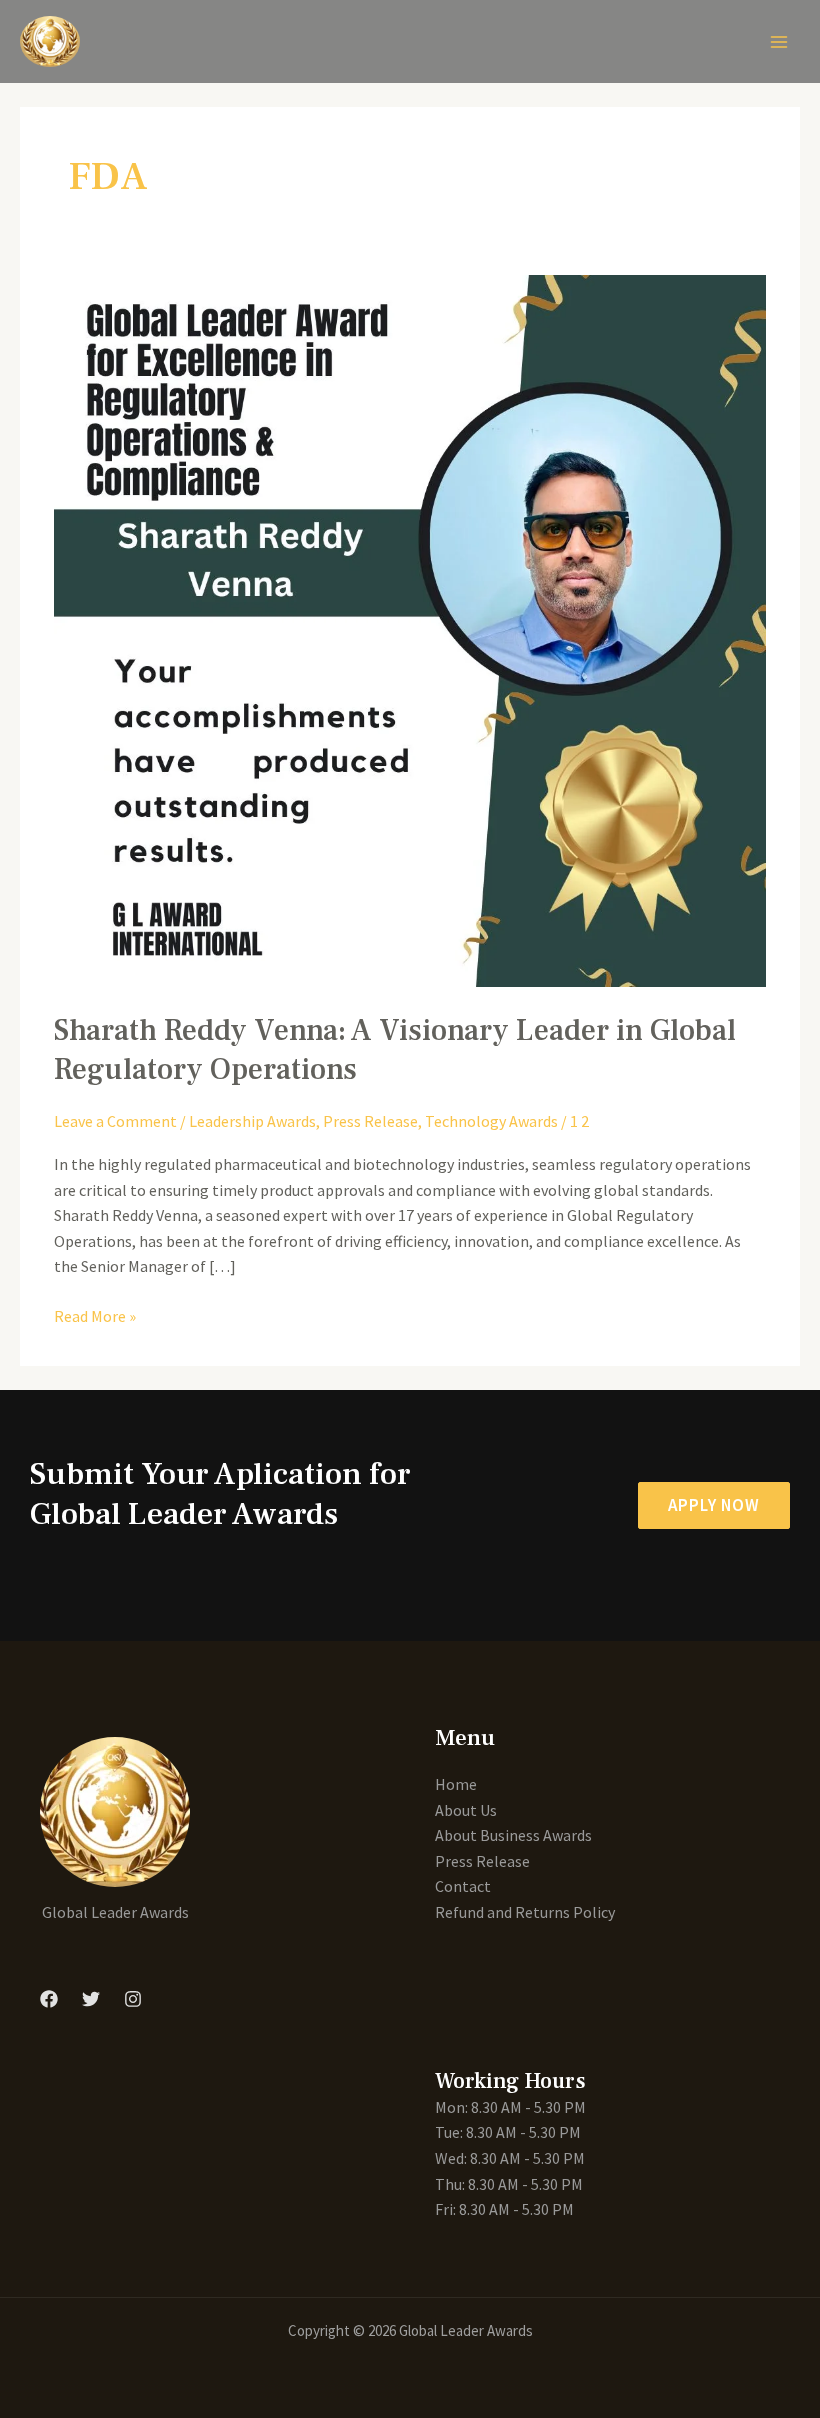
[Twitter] (91, 1999)
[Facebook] (49, 1999)
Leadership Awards (252, 1121)
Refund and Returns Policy (525, 1912)
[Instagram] (133, 1999)
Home (456, 1784)
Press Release (370, 1121)
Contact (463, 1886)
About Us (466, 1810)
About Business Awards (513, 1835)
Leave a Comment (115, 1121)
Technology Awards (491, 1121)
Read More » (95, 1315)
